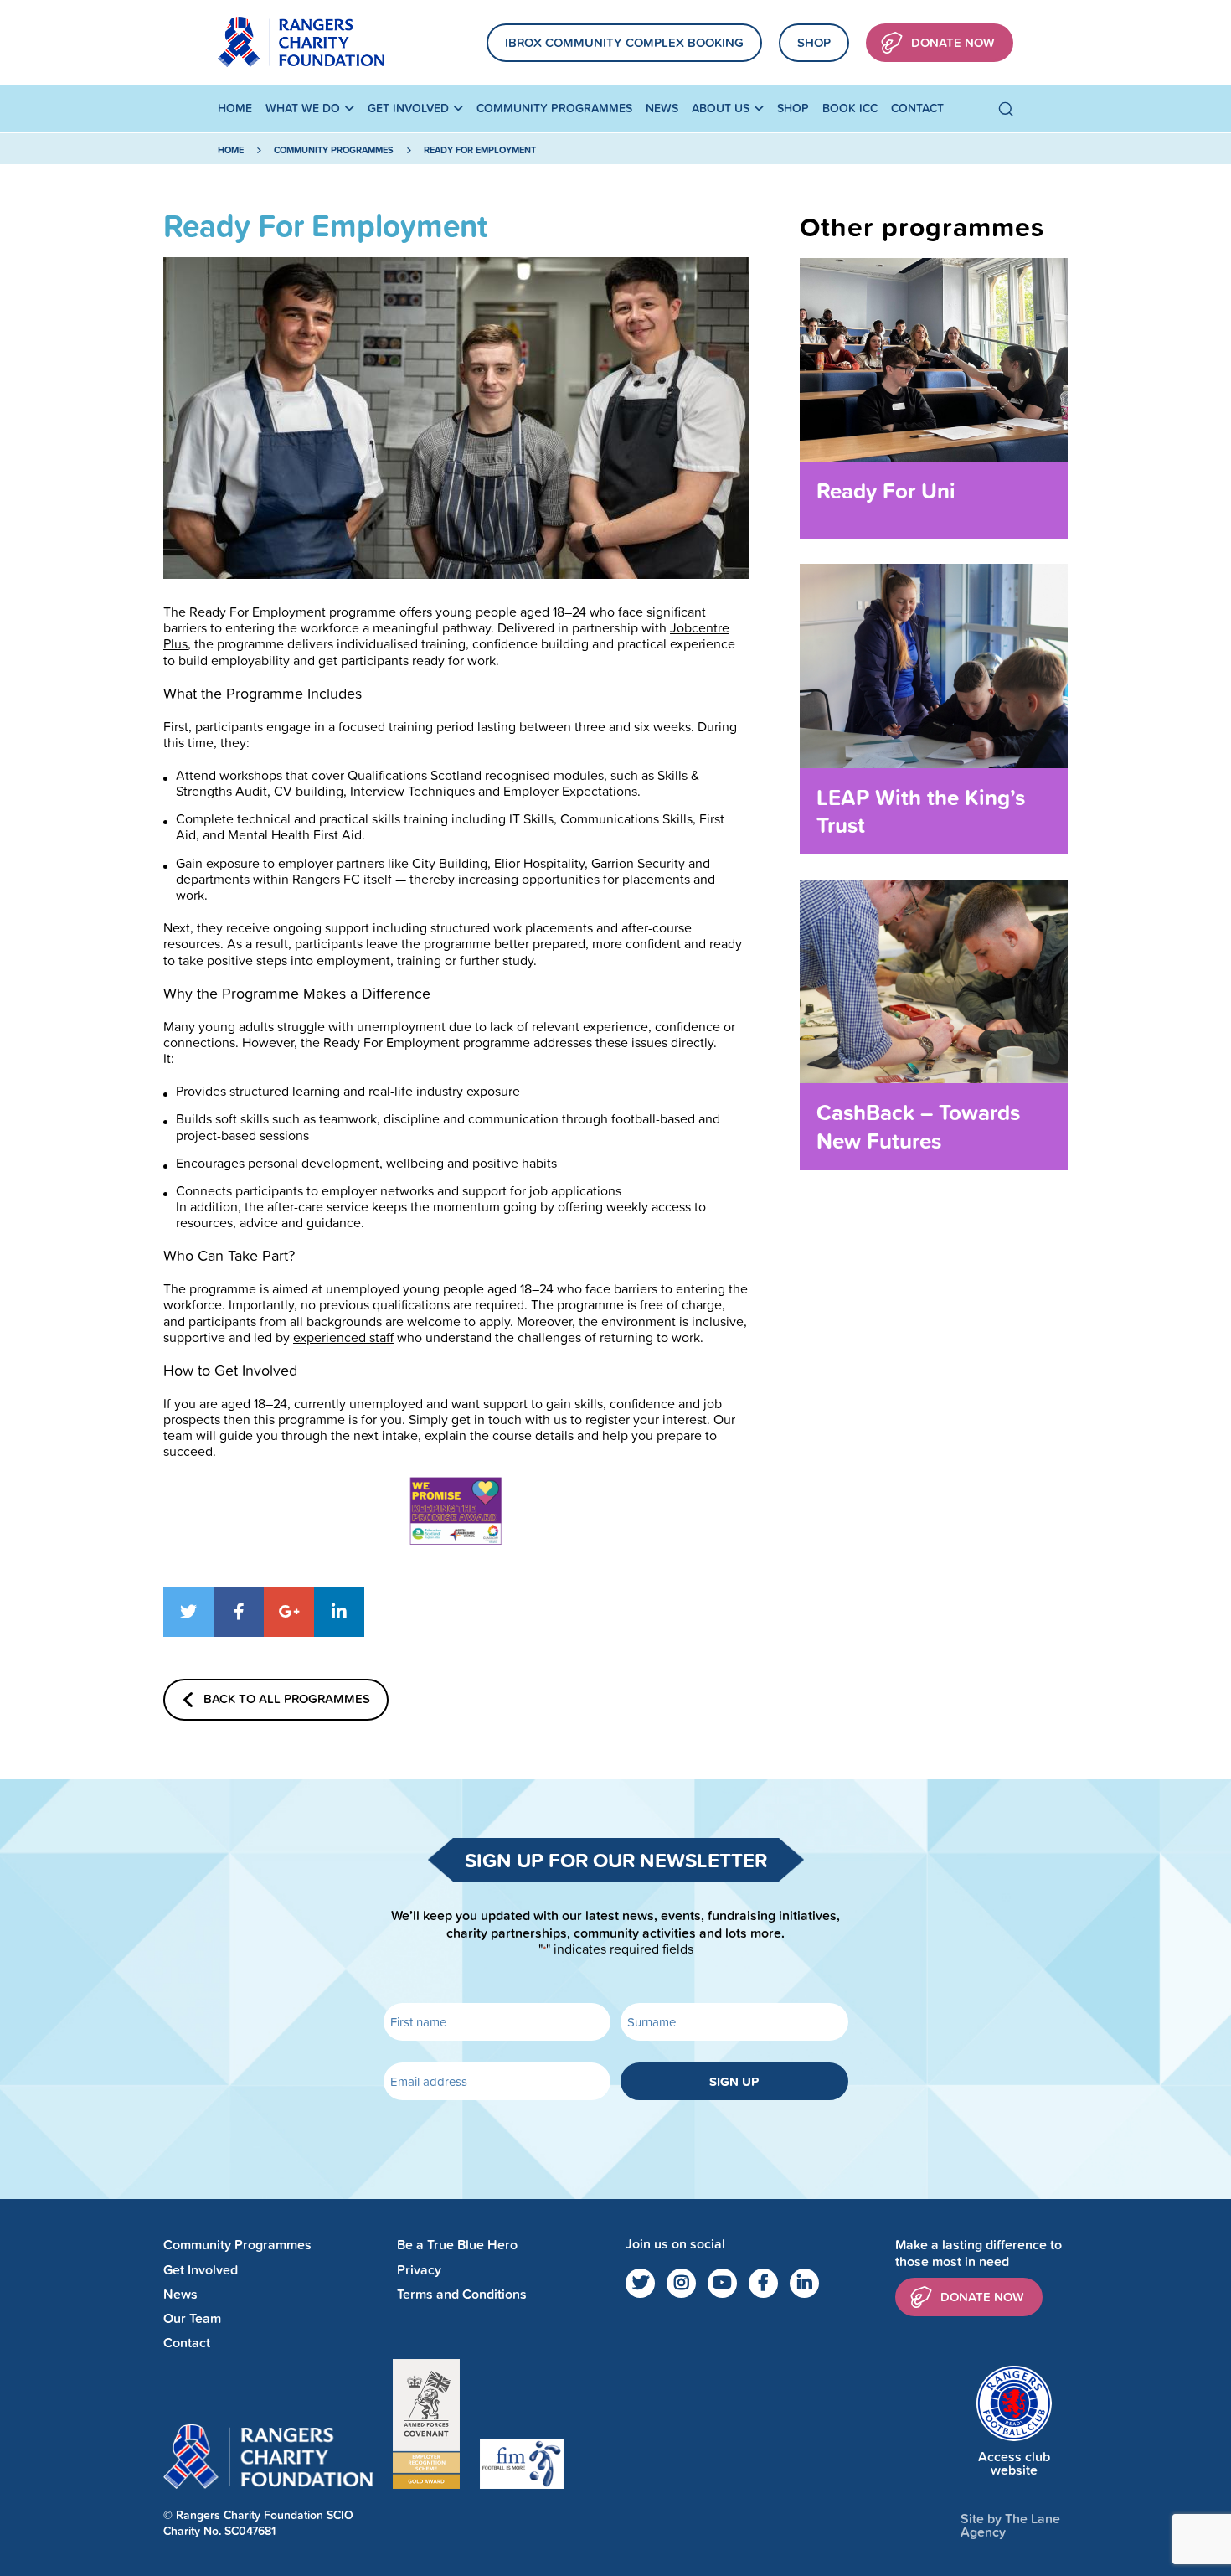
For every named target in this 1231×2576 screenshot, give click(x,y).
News (662, 108)
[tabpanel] (456, 418)
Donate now (982, 2297)
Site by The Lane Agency (1010, 2525)
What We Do (303, 108)
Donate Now (953, 42)
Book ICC (850, 108)
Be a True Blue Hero (457, 2245)
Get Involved (408, 108)
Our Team (192, 2318)
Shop (814, 42)
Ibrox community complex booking (624, 42)
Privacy (419, 2270)
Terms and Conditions (462, 2294)
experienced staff (343, 1337)
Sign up (734, 2081)
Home (235, 108)
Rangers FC (326, 879)
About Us (721, 108)
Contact (917, 108)
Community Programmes (554, 108)
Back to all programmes (287, 1698)
